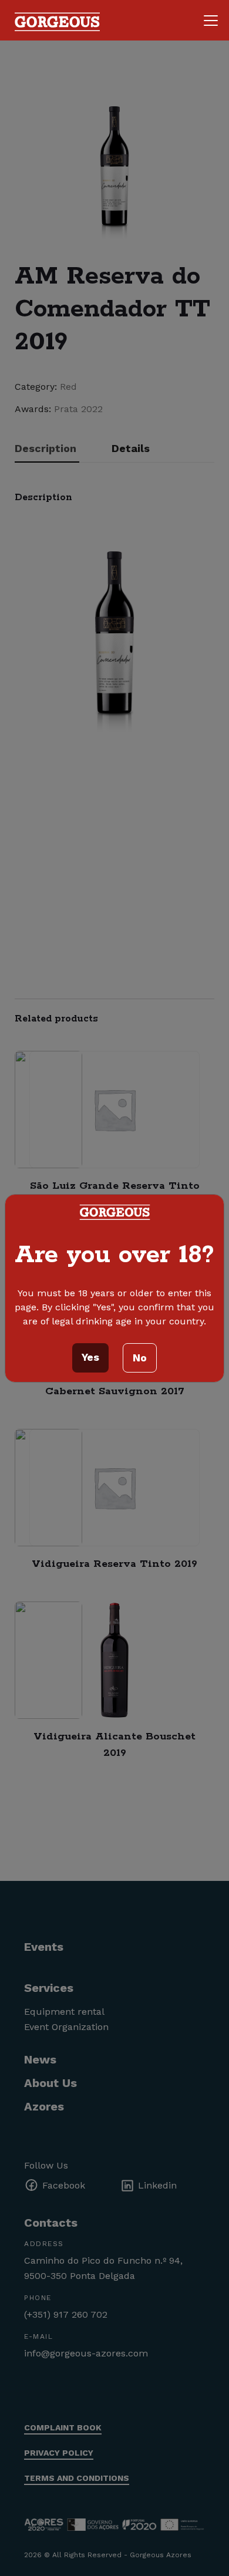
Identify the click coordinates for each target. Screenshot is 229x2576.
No (140, 1358)
